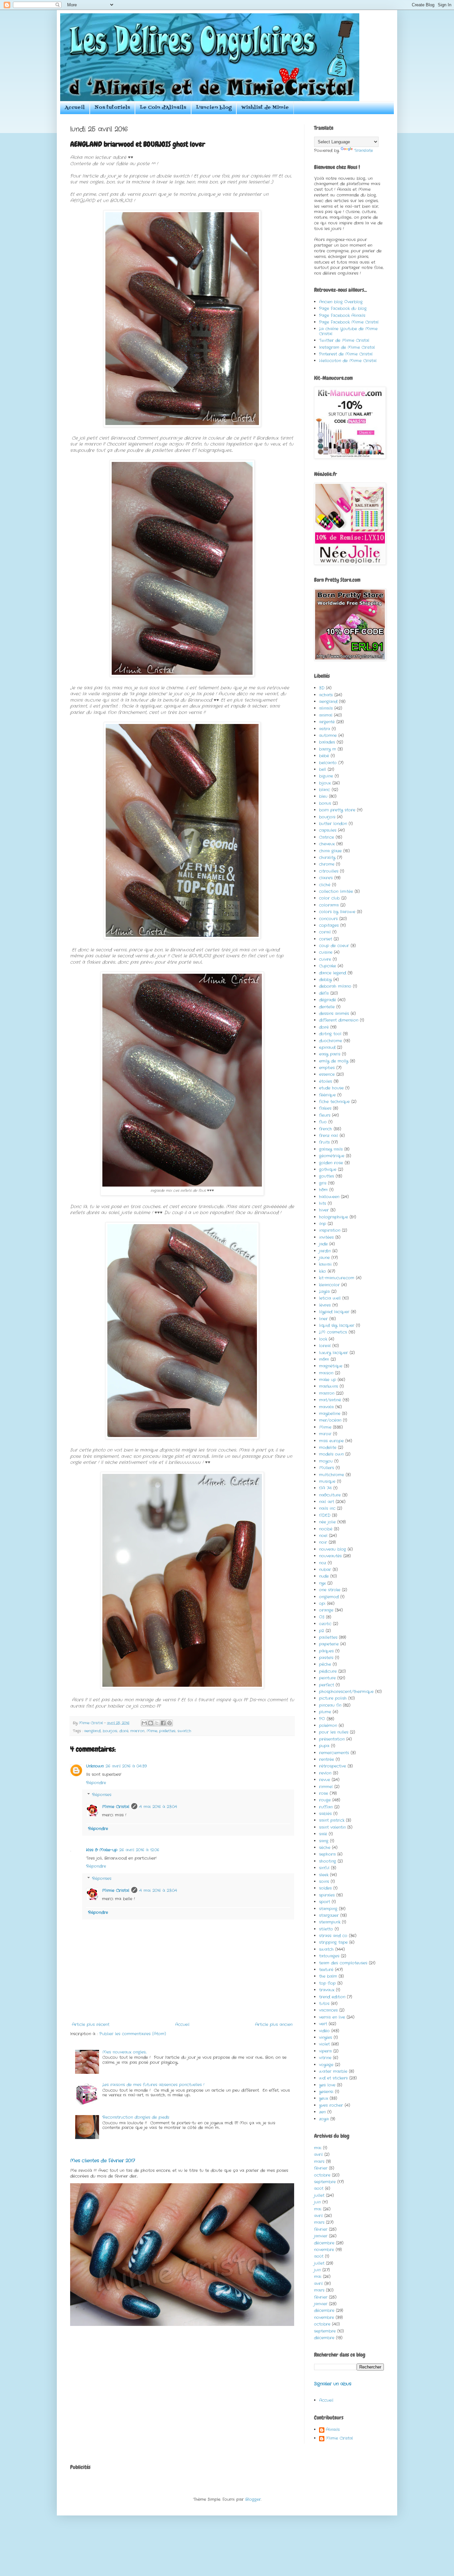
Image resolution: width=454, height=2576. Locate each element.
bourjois (110, 1731)
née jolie (327, 1522)
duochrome (331, 1041)
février (321, 2168)
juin (317, 2202)
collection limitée (336, 891)
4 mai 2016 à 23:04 (158, 1807)
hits (323, 1203)
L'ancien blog (214, 108)
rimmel (326, 1787)
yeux (324, 2098)
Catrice (327, 837)
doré (124, 1731)
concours (328, 919)
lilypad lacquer (334, 1312)
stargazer (329, 1915)
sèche (325, 1848)
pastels (326, 1658)
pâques (326, 1651)
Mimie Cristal (116, 1807)
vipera (325, 2051)
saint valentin (332, 1827)
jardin (325, 1251)
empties (327, 1068)
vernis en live (332, 2017)
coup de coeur (334, 946)
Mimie (152, 1731)
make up (328, 1380)
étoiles (326, 1081)
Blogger (253, 2499)
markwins (329, 1386)
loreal (325, 1346)
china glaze (330, 851)
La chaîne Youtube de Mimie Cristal (348, 331)
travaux (327, 1990)
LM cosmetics (333, 1332)
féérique (327, 1095)
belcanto (328, 763)
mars (319, 2161)
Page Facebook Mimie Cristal (349, 322)
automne (328, 735)
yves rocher (331, 2105)
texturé (326, 1970)
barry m (328, 749)
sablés (325, 1814)
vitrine (325, 2058)
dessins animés (334, 1013)
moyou (326, 1461)
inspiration (330, 1230)
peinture (327, 1678)
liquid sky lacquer (337, 1325)
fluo (323, 1122)
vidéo (324, 2031)
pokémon (328, 1725)
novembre (324, 2250)
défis (324, 993)
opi (322, 1603)
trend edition (332, 1997)
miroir (325, 1434)
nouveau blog (333, 1549)
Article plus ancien (274, 2024)
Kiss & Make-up (102, 1850)
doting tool (330, 1034)
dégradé (328, 1000)
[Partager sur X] (157, 1723)
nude (324, 1576)
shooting (328, 1861)
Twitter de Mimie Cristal (344, 340)
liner (323, 1319)
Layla (324, 1291)
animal (326, 715)
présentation (332, 1739)
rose (324, 1793)
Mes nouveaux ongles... (124, 2052)
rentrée (327, 1759)
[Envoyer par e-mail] (144, 1723)
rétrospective (333, 1766)
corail (325, 932)
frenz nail (329, 1136)
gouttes (327, 1176)
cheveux (327, 844)
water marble (333, 2071)
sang (324, 1841)
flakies (325, 1108)
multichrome (332, 1475)
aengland (92, 1731)
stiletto (326, 1929)
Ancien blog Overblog (341, 302)
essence (327, 1074)
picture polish (333, 1698)
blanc (325, 790)
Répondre (96, 1783)
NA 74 (325, 1488)
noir (323, 1542)
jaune (324, 1258)
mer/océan (330, 1420)
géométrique (332, 1156)
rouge (325, 1800)
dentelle (327, 1007)
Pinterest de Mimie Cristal (346, 354)
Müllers (327, 1468)
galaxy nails (331, 1149)
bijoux (325, 783)
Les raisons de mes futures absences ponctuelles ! (153, 2085)
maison (326, 1373)
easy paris (330, 1054)
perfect (327, 1685)
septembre (325, 2182)
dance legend (333, 973)
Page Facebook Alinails (342, 315)
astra (325, 729)
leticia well (330, 1298)
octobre (322, 2175)
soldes (325, 1888)
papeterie (329, 1644)
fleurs (325, 1115)
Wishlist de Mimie (265, 108)
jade (323, 1244)
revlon (325, 1773)
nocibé (326, 1529)
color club (329, 898)
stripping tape (333, 1942)
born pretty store (337, 810)
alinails (326, 708)
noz (323, 1563)
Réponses (102, 1795)
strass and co (333, 1936)
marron (137, 1731)
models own (331, 1454)
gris (323, 1183)
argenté (327, 722)
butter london (333, 824)
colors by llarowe (337, 912)
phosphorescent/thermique (346, 1692)
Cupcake (328, 966)
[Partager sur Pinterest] (170, 1723)
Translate (363, 150)
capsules (328, 830)
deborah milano (335, 986)
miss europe (331, 1441)
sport (325, 1902)
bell (323, 769)
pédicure (328, 1671)
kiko (323, 1271)
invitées (326, 1237)
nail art (327, 1502)
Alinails (333, 2430)
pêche (325, 1664)
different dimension (339, 1020)
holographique (334, 1217)
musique (327, 1481)
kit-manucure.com (337, 1278)
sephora (327, 1854)
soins (324, 1881)
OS (322, 1617)
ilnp (323, 1224)
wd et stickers (333, 2078)
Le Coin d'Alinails (163, 108)
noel (323, 1536)
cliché (325, 885)
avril (318, 2154)
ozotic (325, 1624)
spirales (327, 1895)
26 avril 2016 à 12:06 (139, 1850)
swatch (184, 1731)
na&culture (330, 1495)
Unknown (95, 1766)
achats (326, 695)
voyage (326, 2065)
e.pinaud (327, 1047)
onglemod (329, 1597)
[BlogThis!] (151, 1723)
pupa (324, 1746)
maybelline (330, 1414)
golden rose (331, 1163)
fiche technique (334, 1102)
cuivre (325, 959)
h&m (323, 1190)
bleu (323, 796)
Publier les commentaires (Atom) (133, 2034)
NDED (325, 1515)
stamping (328, 1909)
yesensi (326, 2092)
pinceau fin (330, 1705)
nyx (322, 1583)
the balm (328, 1976)
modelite (328, 1447)
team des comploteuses (343, 1963)
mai (318, 2148)
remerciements (334, 1753)
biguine (326, 776)
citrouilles (329, 871)
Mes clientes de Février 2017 (103, 2161)
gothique (328, 1169)
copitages (329, 925)
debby (325, 980)
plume (325, 1712)
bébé (324, 756)
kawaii (325, 1264)
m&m (324, 1359)
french (326, 1129)
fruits (324, 1142)
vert (323, 2024)
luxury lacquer (334, 1353)
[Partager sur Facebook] (163, 1723)
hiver (324, 1210)
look (323, 1339)
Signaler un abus (333, 2384)
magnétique (331, 1366)
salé (323, 1834)
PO (322, 1719)
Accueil (75, 108)
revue (325, 1780)
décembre (324, 2243)
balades (327, 742)
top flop (327, 1983)
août (319, 2188)
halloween (329, 1197)
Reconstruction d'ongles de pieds (136, 2117)
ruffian (326, 1807)
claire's (326, 878)
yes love (327, 2085)
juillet (319, 2195)
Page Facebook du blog (343, 308)
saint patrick (332, 1820)
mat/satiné (330, 1400)
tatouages (329, 1956)
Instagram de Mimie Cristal (347, 347)
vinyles (326, 2037)
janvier (321, 2236)
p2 (322, 1631)
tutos (324, 2004)
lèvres (325, 1305)
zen (322, 2112)
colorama (329, 905)
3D (322, 688)
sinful (324, 1868)
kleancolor (329, 1285)
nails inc (327, 1508)
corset (326, 939)
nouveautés (330, 1556)
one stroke (330, 1590)
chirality (327, 858)
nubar (325, 1570)
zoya (324, 2119)
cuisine (326, 952)
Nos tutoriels (112, 108)
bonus (325, 803)
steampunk (330, 1922)
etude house (331, 1088)
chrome (327, 864)
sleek (324, 1875)
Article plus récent (91, 2024)
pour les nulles (334, 1732)
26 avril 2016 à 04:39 (126, 1766)
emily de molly (334, 1061)
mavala (326, 1407)
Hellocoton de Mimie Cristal (348, 361)
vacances (328, 2010)
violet (324, 2044)
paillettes (167, 1731)
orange (326, 1610)
